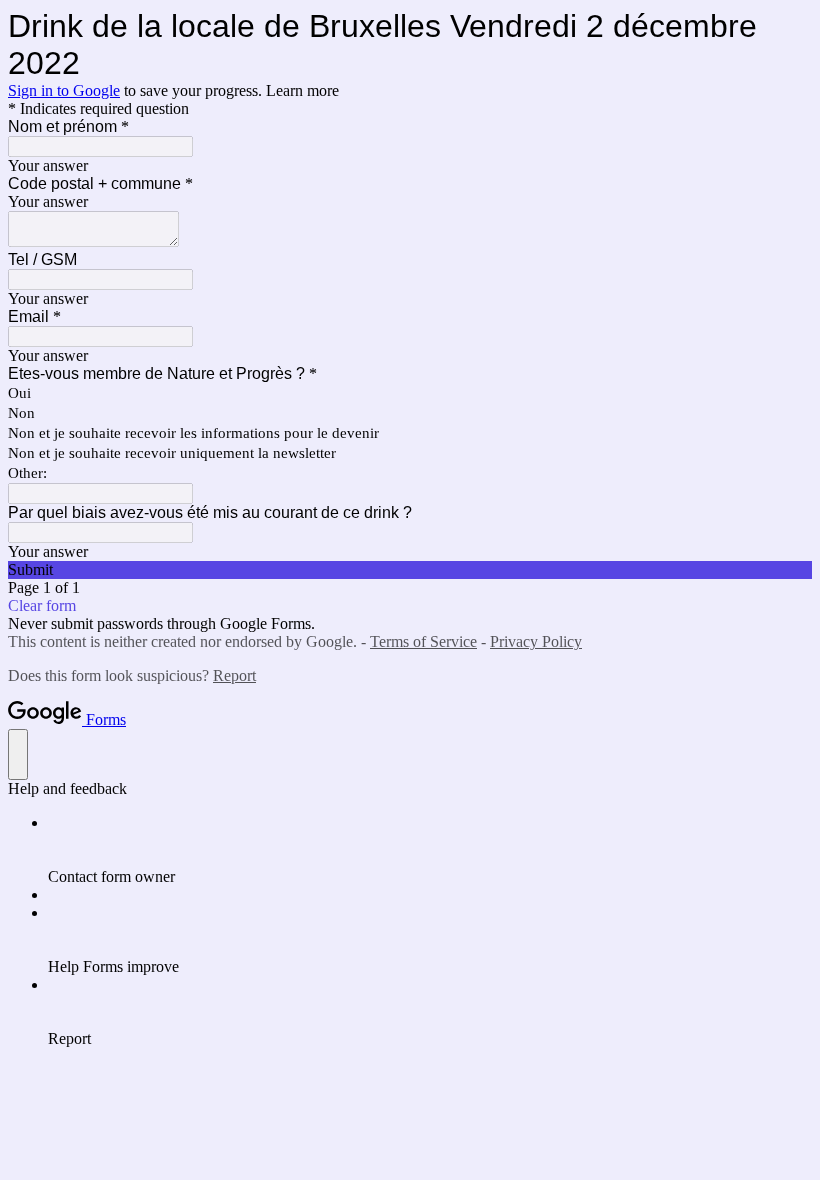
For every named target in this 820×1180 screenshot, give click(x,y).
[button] (410, 570)
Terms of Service (423, 641)
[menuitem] (430, 850)
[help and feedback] (18, 754)
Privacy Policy (536, 641)
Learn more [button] (302, 90)
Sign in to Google (64, 90)
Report (234, 675)
